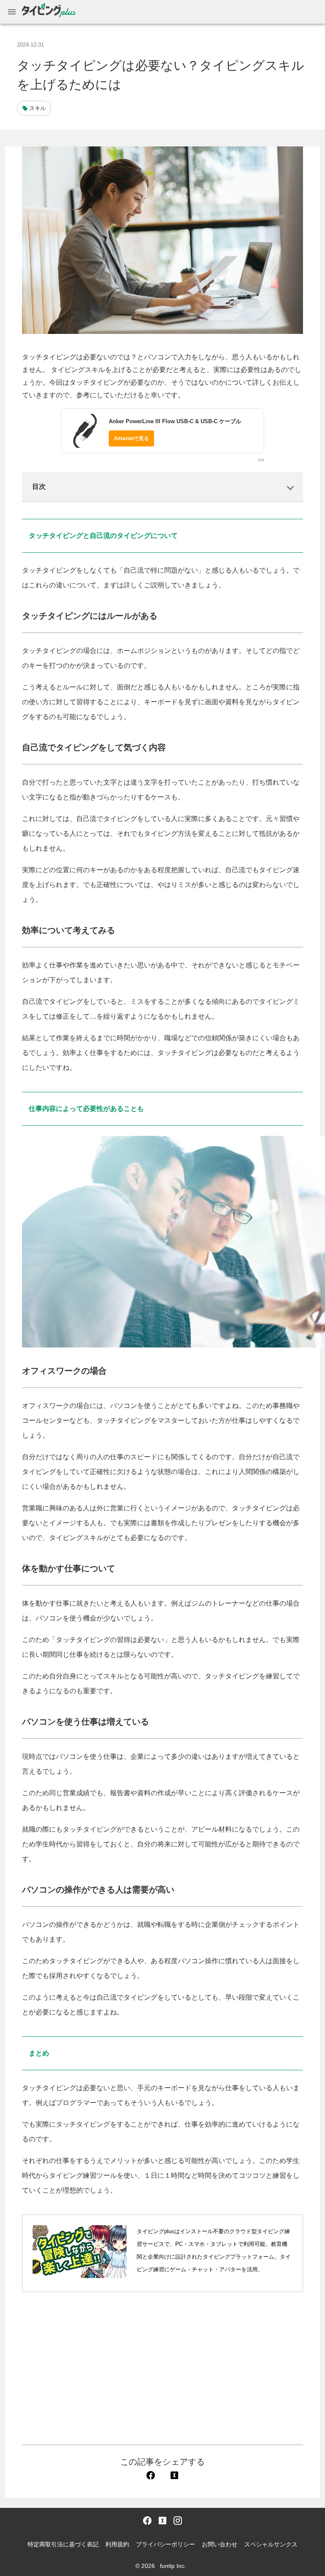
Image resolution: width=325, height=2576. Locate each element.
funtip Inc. (173, 2566)
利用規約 (117, 2544)
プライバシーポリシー (165, 2544)
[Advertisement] (162, 2368)
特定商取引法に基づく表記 (63, 2544)
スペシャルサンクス (271, 2544)
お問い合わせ (220, 2544)
